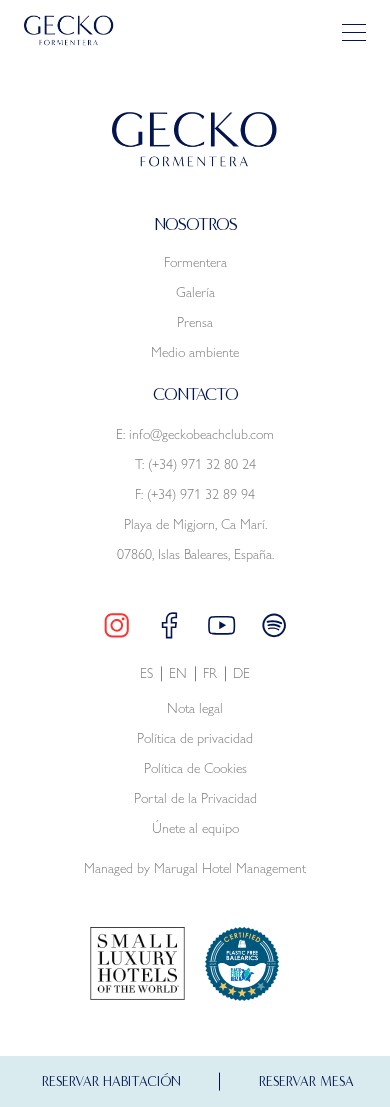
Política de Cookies (195, 768)
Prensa (195, 322)
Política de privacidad (195, 738)
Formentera (195, 262)
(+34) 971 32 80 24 (202, 464)
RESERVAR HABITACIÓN (111, 1081)
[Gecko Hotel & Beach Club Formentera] (69, 31)
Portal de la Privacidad (195, 798)
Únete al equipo (195, 828)
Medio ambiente (195, 352)
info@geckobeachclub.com (201, 434)
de (241, 673)
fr (210, 673)
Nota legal (195, 708)
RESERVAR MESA (306, 1081)
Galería (195, 292)
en (178, 673)
